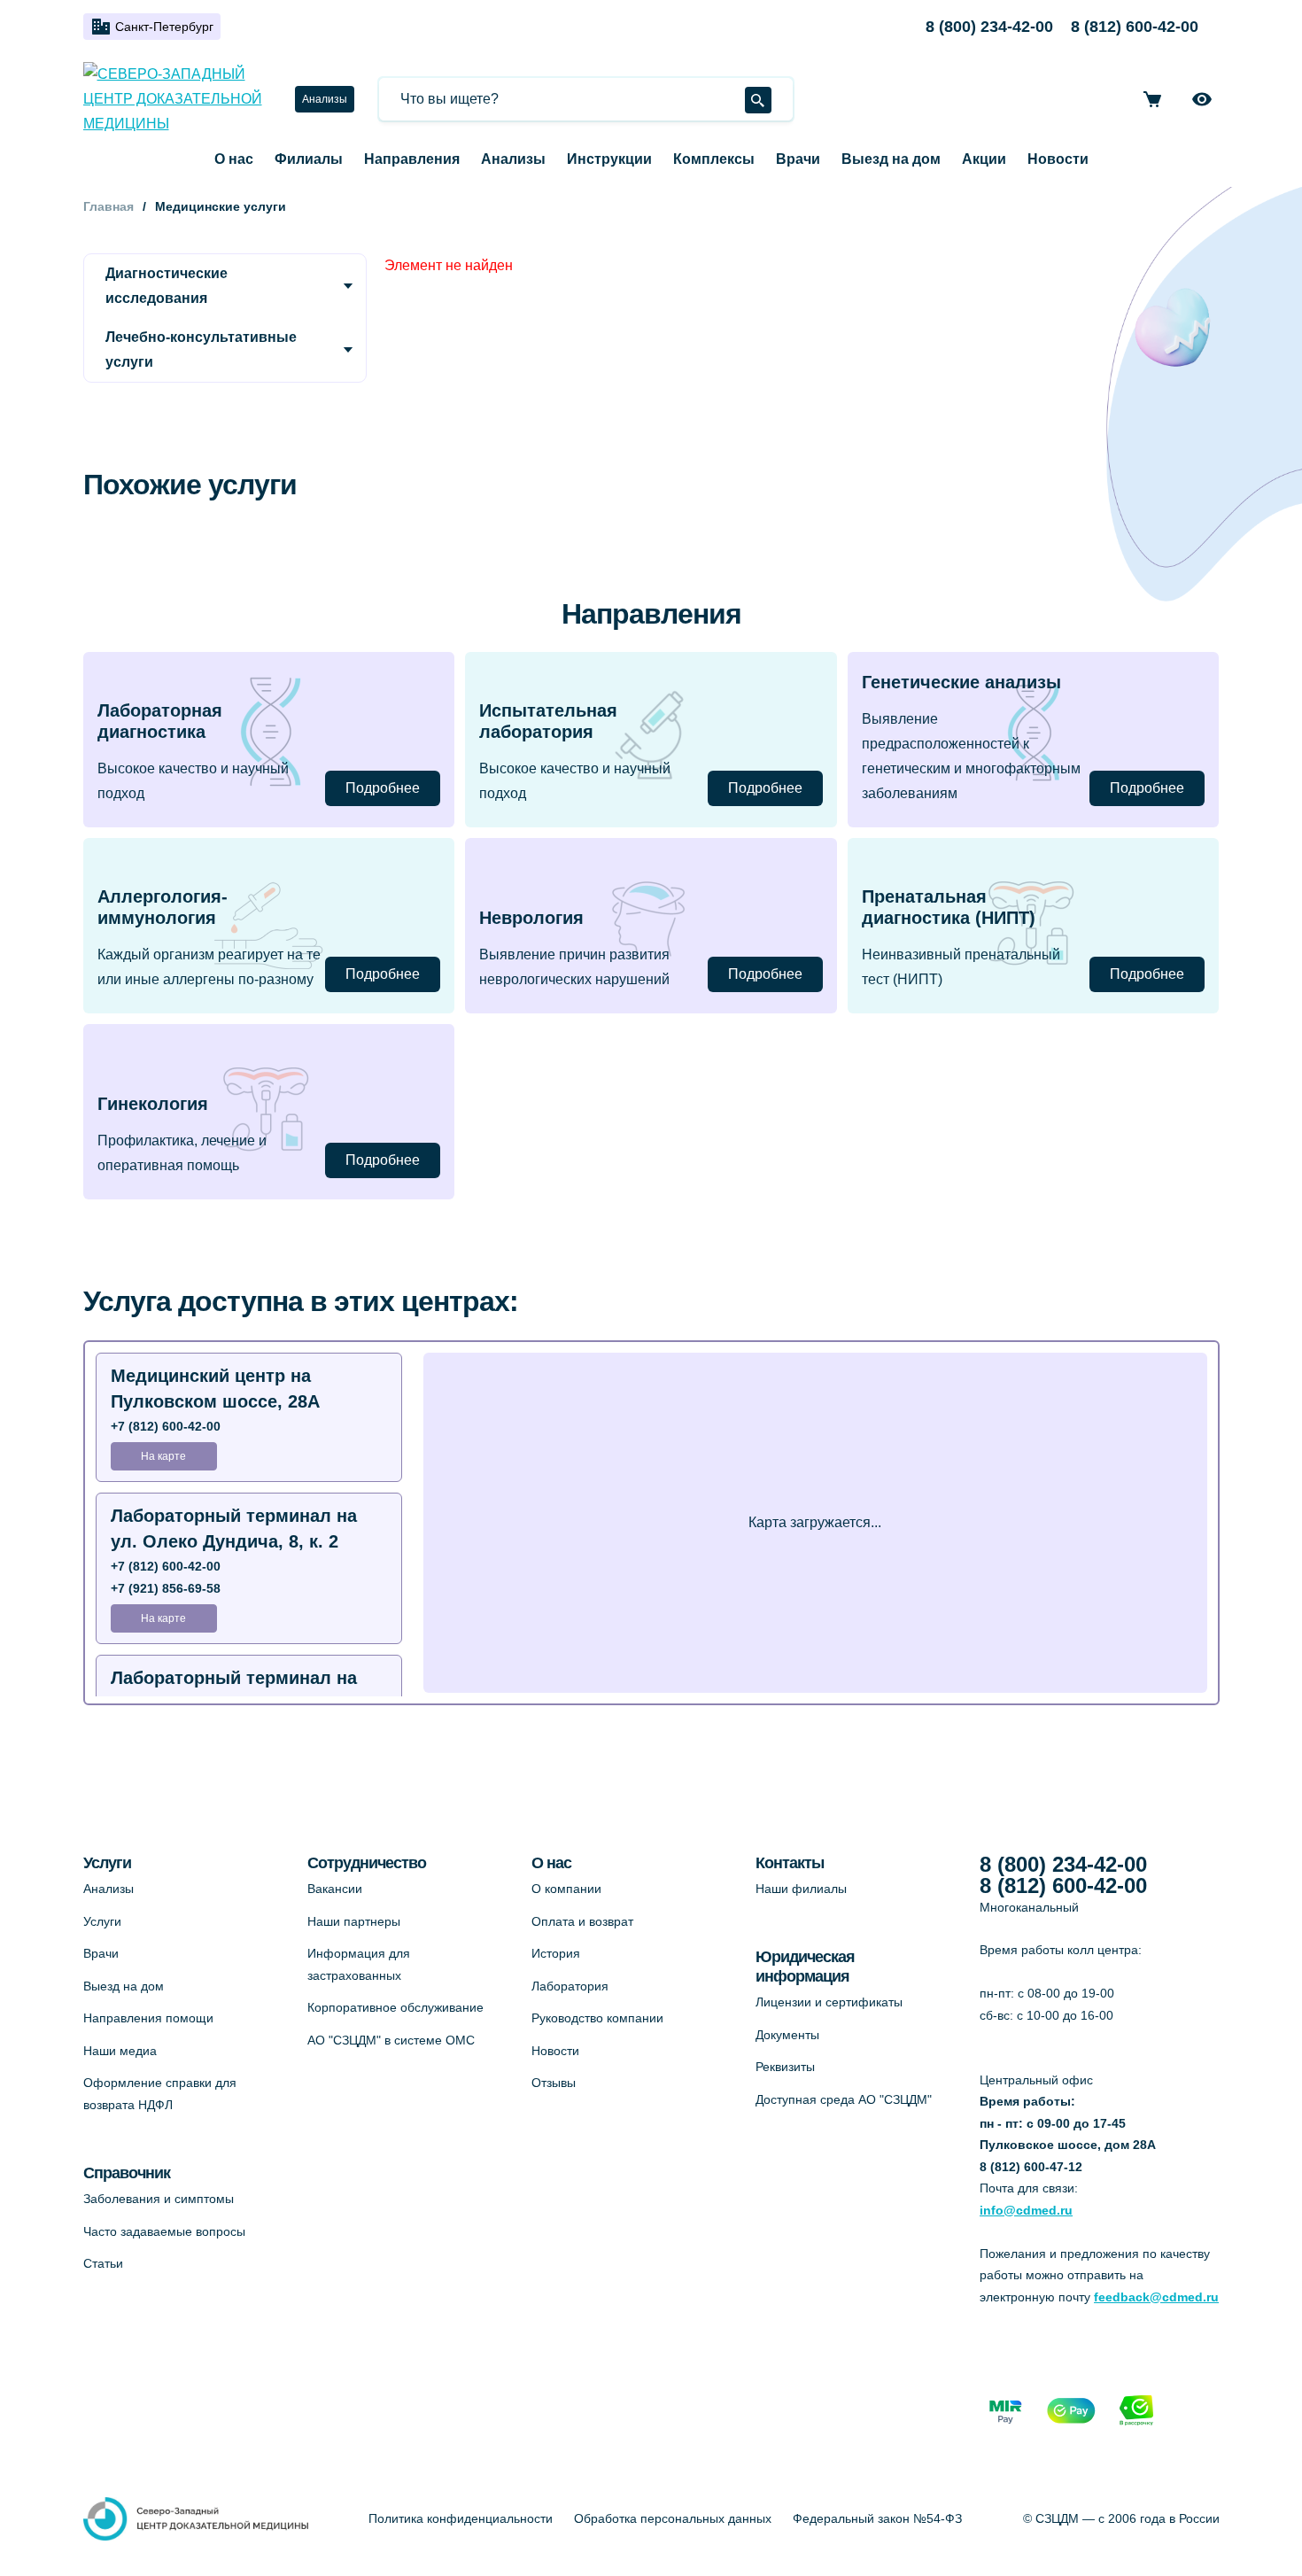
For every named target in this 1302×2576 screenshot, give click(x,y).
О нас (234, 159)
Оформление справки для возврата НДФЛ (160, 2094)
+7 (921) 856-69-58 (166, 1588)
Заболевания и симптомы (159, 2199)
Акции (984, 159)
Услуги (102, 1921)
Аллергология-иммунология (163, 907)
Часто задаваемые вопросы (164, 2231)
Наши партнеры (354, 1921)
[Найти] (758, 100)
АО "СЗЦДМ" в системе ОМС (391, 2040)
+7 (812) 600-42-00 (166, 1426)
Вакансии (335, 1889)
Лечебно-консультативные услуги (201, 349)
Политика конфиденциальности (461, 2518)
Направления (412, 159)
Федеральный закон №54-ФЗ (877, 2518)
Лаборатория (570, 1986)
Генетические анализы (961, 682)
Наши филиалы (801, 1889)
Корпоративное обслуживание (395, 2007)
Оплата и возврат (582, 1921)
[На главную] (178, 99)
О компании (566, 1889)
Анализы (325, 99)
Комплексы (714, 159)
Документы (787, 2035)
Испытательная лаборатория (548, 721)
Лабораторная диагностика (160, 721)
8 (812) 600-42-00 (1135, 27)
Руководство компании (597, 2018)
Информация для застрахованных (359, 1964)
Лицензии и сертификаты (829, 2002)
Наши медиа (120, 2051)
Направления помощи (148, 2018)
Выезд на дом (891, 159)
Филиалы (309, 159)
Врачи (798, 159)
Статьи (103, 2263)
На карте (163, 1456)
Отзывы (554, 2083)
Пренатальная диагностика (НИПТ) (949, 907)
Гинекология (153, 1104)
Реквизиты (785, 2067)
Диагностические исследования (167, 286)
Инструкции (609, 159)
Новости (1058, 159)
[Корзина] (1152, 99)
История (556, 1953)
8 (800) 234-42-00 (989, 27)
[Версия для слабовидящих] (1202, 99)
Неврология (531, 918)
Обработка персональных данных (673, 2518)
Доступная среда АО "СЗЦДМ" (844, 2099)
